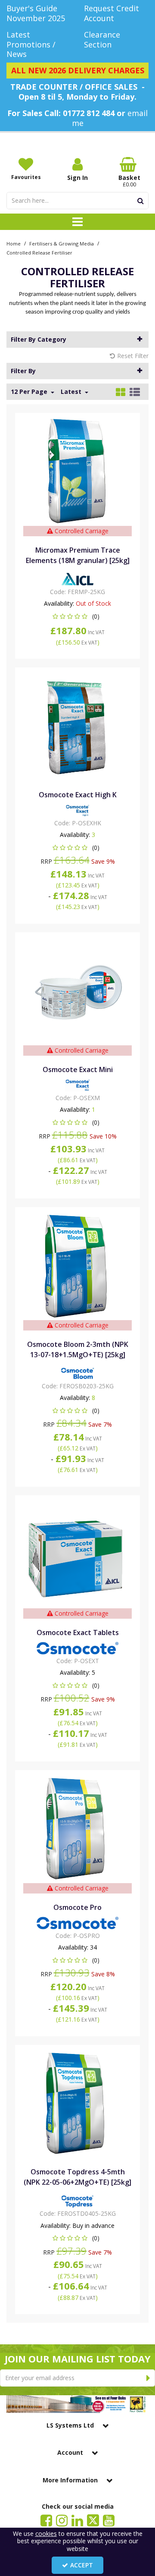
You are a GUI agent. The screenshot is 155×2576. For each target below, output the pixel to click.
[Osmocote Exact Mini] (78, 990)
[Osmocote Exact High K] (78, 725)
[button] (78, 616)
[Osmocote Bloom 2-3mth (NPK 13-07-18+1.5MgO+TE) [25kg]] (78, 1265)
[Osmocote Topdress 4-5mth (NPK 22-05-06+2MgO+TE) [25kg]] (78, 2103)
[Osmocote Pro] (78, 1828)
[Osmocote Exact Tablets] (78, 1553)
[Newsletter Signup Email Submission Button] (148, 2378)
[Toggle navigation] (78, 222)
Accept (82, 2565)
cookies (46, 2534)
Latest (72, 392)
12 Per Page (30, 392)
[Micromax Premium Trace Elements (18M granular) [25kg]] (78, 471)
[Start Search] (141, 201)
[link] (46, 2520)
